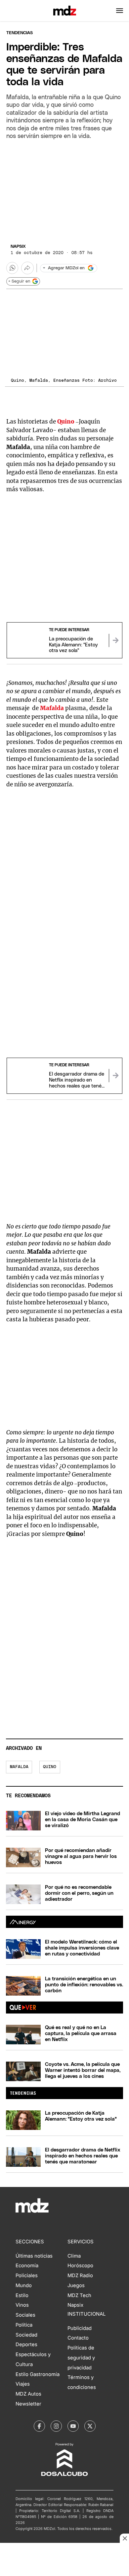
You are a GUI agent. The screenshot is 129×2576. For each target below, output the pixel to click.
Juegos (76, 2285)
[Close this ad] (124, 2538)
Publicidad (80, 2328)
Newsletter (28, 2404)
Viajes (23, 2384)
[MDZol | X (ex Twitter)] (90, 2426)
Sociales (25, 2315)
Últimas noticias (34, 2256)
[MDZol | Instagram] (56, 2426)
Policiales (27, 2276)
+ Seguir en (19, 281)
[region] (64, 190)
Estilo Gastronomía (38, 2374)
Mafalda (19, 1767)
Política (24, 2325)
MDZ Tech (79, 2295)
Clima (74, 2256)
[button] (120, 11)
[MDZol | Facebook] (39, 2426)
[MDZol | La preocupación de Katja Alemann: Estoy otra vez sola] (115, 640)
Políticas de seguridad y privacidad (81, 2358)
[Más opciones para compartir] (27, 268)
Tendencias (20, 33)
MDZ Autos (28, 2394)
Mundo (24, 2285)
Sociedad (26, 2335)
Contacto (78, 2338)
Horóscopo (80, 2266)
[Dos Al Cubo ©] (64, 2475)
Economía (27, 2266)
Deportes (26, 2345)
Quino (50, 1767)
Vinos (22, 2305)
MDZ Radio (80, 2276)
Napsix (18, 247)
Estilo (22, 2295)
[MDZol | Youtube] (73, 2426)
